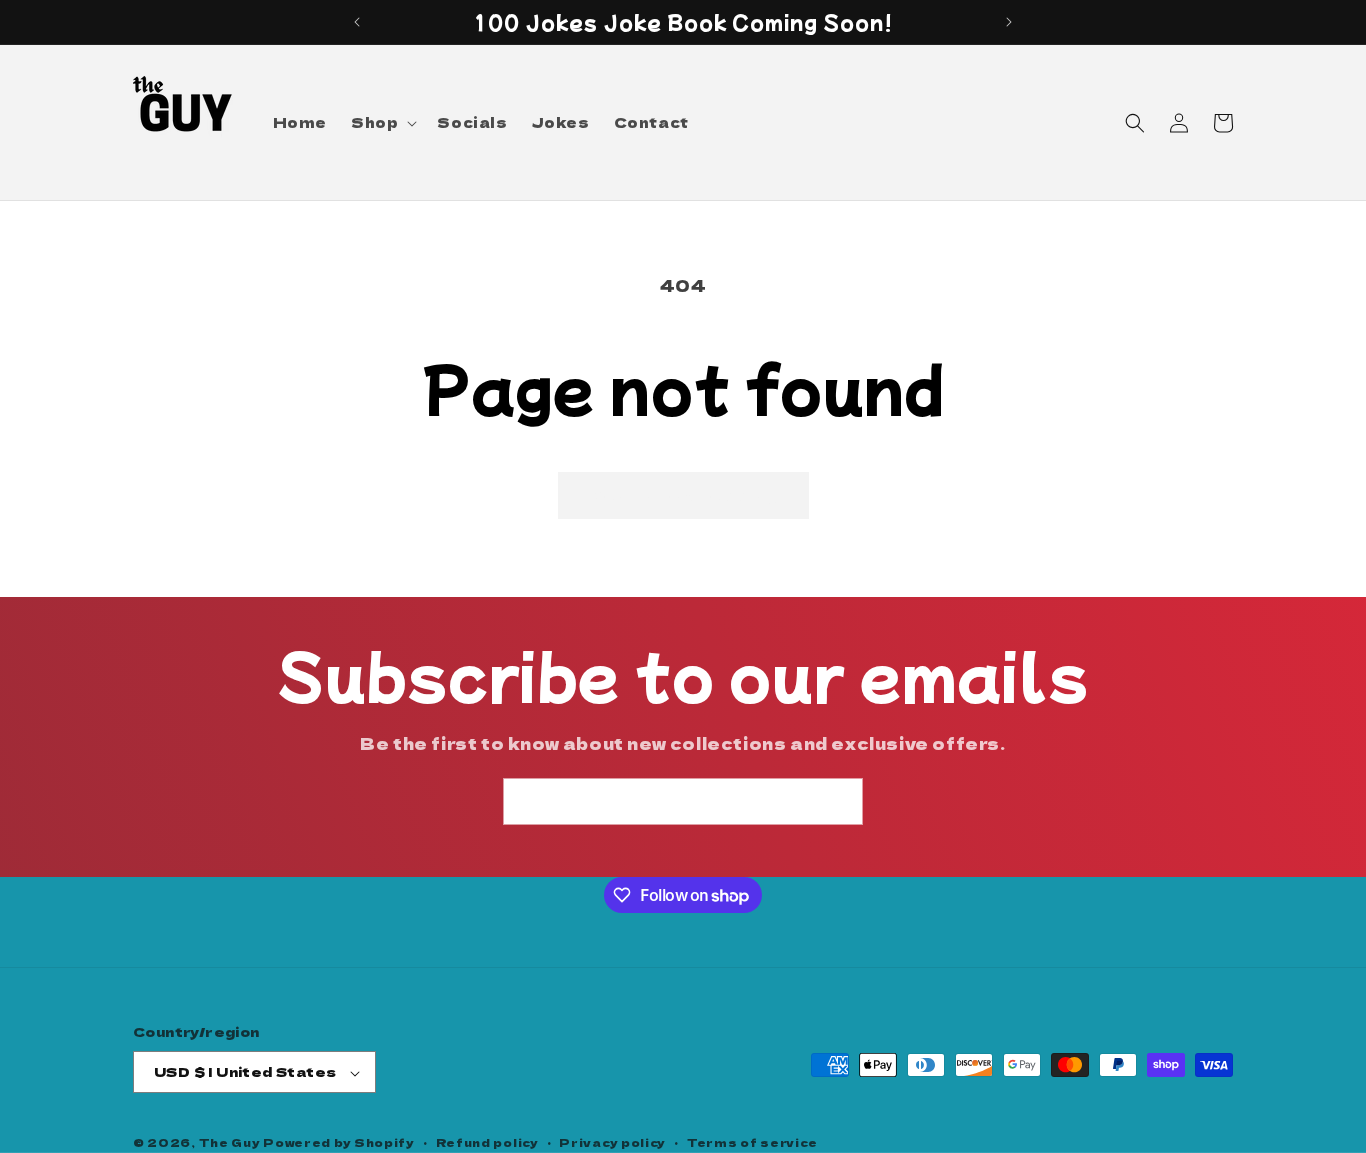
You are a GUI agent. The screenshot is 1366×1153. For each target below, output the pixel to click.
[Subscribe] (840, 801)
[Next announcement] (1009, 22)
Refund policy (487, 1142)
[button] (382, 122)
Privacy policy (612, 1142)
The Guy (231, 1143)
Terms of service (752, 1142)
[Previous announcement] (357, 22)
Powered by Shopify (339, 1143)
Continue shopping (683, 494)
